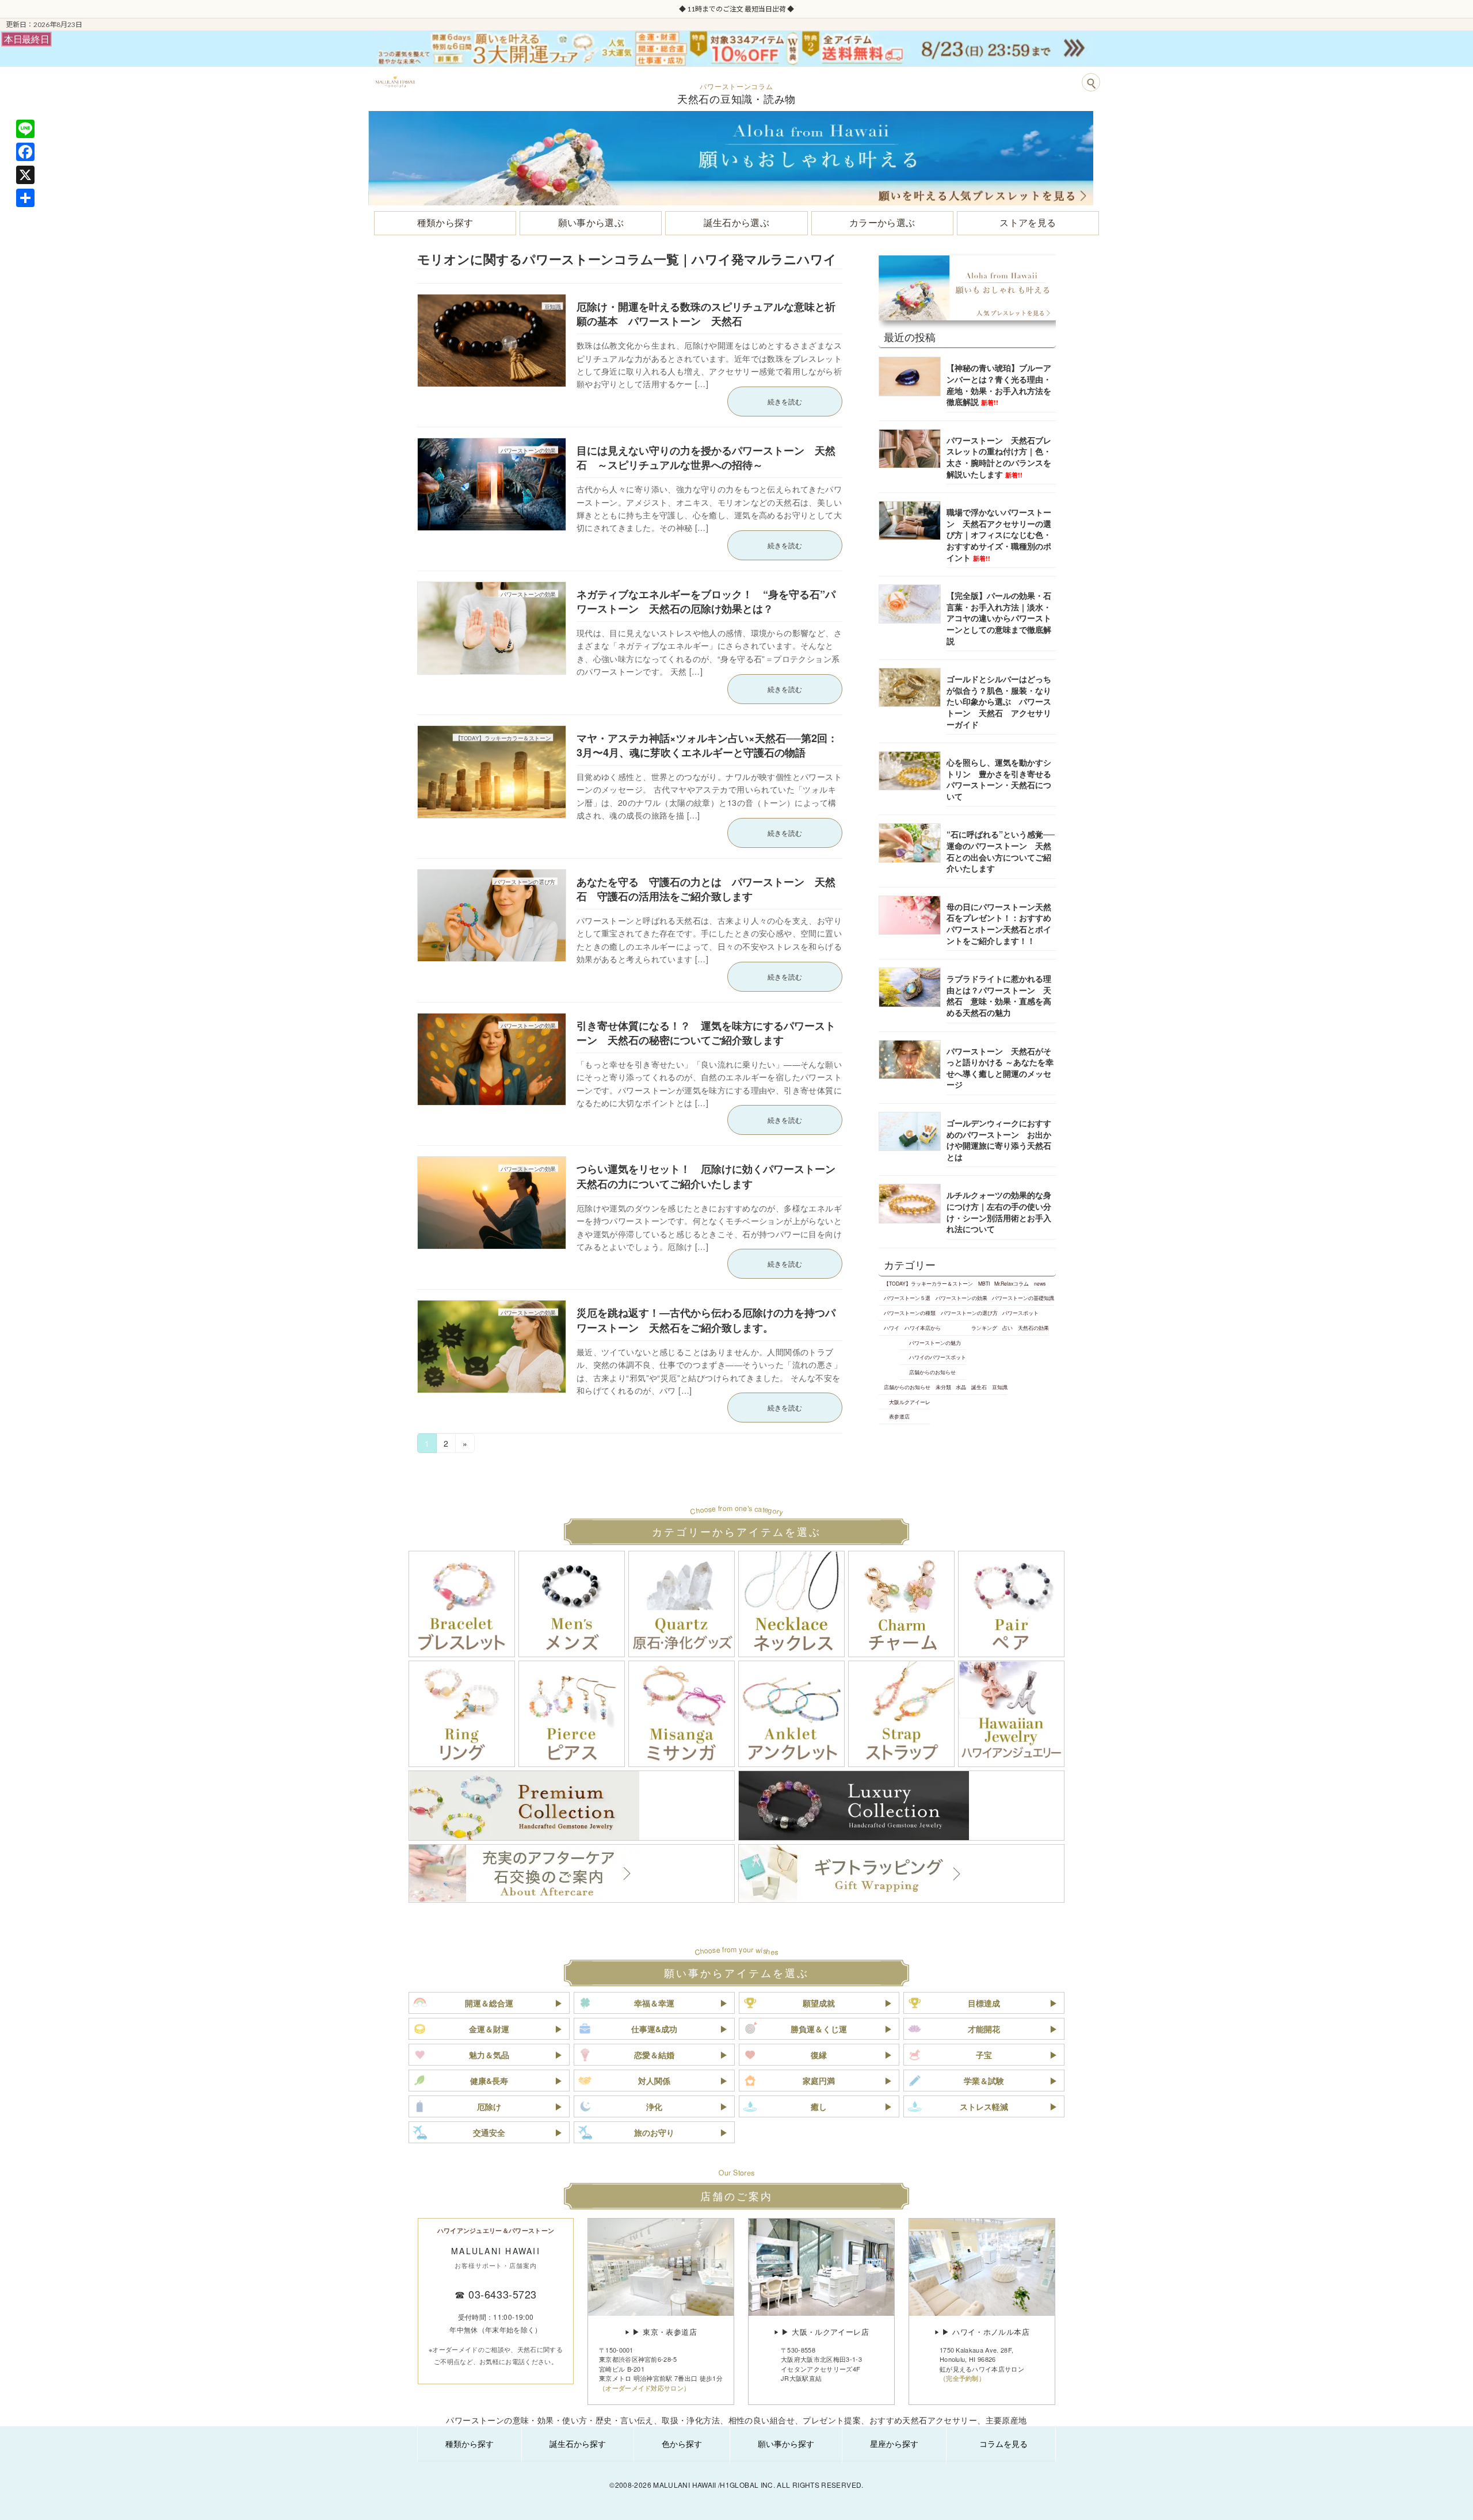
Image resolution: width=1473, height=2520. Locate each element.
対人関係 (654, 2081)
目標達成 (984, 2003)
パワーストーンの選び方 (969, 1313)
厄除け (489, 2106)
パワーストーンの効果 (961, 1298)
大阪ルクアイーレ (910, 1401)
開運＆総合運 (489, 2003)
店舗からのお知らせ (932, 1372)
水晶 (961, 1387)
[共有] (25, 198)
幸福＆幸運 (654, 2003)
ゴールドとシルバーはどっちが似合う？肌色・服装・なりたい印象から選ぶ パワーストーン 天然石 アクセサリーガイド (999, 701)
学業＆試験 (984, 2081)
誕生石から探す (578, 2443)
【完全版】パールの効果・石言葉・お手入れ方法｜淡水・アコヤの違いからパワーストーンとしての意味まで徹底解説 (999, 618)
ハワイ (892, 1328)
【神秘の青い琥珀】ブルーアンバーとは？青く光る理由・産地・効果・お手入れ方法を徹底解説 (999, 385)
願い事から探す (786, 2443)
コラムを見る (1003, 2443)
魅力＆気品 (489, 2055)
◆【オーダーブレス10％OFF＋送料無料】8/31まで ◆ (736, 9)
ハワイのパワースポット (938, 1357)
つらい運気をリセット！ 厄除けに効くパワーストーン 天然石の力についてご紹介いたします (711, 1176)
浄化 (654, 2106)
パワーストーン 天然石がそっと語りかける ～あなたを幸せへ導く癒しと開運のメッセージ (1000, 1067)
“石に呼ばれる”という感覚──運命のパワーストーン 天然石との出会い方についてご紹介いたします (1001, 851)
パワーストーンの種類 (910, 1313)
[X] (25, 175)
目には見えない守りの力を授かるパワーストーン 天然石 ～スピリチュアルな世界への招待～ (706, 458)
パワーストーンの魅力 (935, 1342)
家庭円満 (819, 2081)
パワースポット (1020, 1313)
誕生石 (979, 1387)
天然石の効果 (1033, 1328)
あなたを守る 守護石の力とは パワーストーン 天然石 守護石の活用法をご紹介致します (706, 889)
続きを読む (785, 401)
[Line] (25, 129)
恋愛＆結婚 (654, 2055)
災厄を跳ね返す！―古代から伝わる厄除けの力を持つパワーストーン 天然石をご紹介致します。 (706, 1320)
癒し (819, 2106)
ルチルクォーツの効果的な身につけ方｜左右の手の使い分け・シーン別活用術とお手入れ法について (999, 1212)
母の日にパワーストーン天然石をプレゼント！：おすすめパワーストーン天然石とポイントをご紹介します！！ (999, 924)
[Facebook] (25, 152)
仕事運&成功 (654, 2029)
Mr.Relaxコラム (1012, 1283)
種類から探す (470, 2443)
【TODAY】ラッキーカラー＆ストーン (928, 1283)
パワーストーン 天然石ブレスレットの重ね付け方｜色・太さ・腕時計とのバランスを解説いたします (999, 457)
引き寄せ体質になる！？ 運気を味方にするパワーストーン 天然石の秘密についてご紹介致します (706, 1033)
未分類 (943, 1387)
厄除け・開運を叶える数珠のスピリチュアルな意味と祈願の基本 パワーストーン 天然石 (706, 314)
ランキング (984, 1328)
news (1040, 1283)
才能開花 (984, 2029)
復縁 (819, 2055)
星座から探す (894, 2443)
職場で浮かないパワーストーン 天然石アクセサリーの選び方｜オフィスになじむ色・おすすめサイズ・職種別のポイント (999, 534)
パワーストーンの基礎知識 (1023, 1298)
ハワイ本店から (923, 1328)
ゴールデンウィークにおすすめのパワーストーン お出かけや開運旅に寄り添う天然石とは (999, 1140)
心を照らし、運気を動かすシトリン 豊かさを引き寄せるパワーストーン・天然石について (999, 779)
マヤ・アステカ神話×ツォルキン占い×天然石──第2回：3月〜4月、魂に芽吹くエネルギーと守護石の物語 (707, 745)
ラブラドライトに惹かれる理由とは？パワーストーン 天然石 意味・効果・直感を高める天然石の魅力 (999, 995)
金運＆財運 (489, 2029)
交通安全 (489, 2132)
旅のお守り (654, 2132)
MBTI (984, 1283)
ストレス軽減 (984, 2106)
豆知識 (1000, 1387)
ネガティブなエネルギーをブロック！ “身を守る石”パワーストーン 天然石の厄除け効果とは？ (706, 601)
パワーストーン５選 (907, 1298)
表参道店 (899, 1416)
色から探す (682, 2443)
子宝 (984, 2055)
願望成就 (819, 2003)
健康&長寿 (489, 2081)
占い (1008, 1328)
